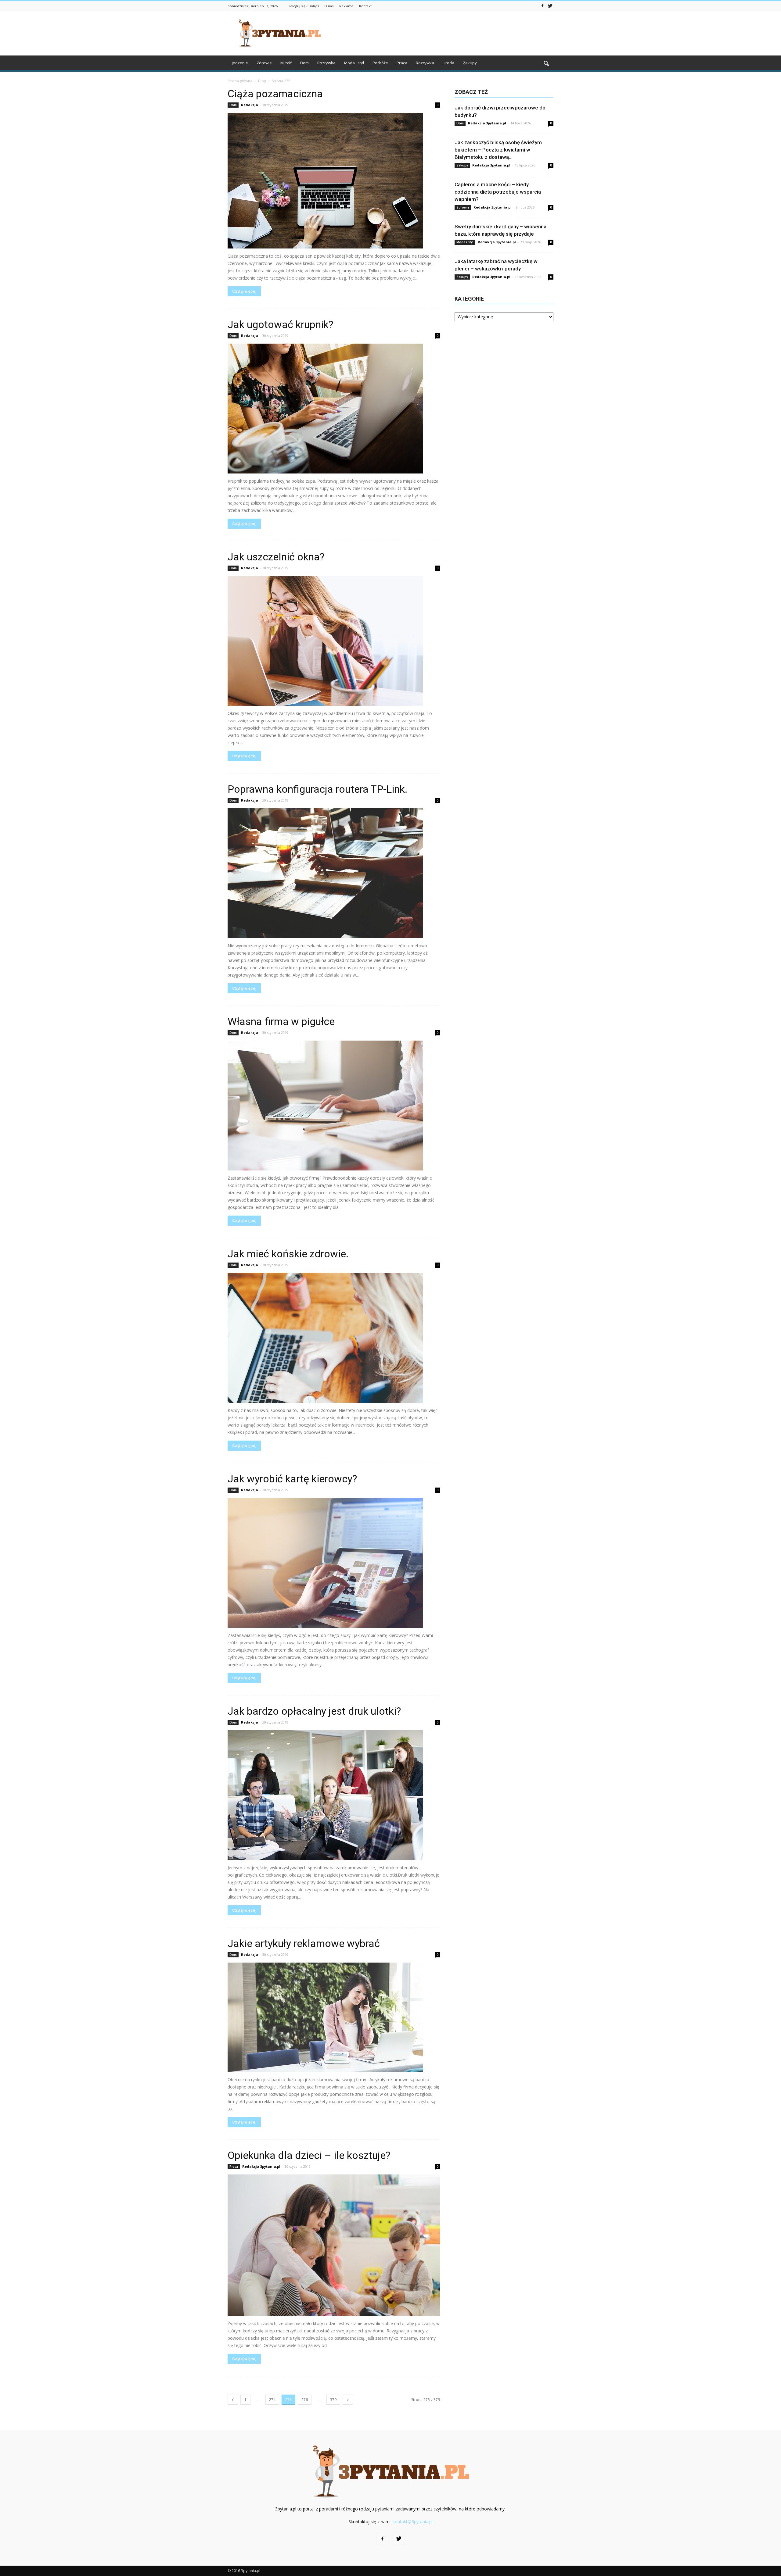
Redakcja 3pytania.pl (261, 2166)
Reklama (346, 6)
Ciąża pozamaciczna (275, 94)
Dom (304, 63)
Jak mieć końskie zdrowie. (288, 1254)
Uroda (448, 63)
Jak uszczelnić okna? (276, 557)
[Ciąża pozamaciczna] (334, 181)
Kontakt (365, 6)
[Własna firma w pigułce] (334, 1106)
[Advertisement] (442, 33)
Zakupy (470, 63)
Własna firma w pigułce (281, 1021)
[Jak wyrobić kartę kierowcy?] (334, 1563)
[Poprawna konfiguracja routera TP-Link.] (334, 873)
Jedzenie (240, 63)
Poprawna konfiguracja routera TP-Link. (318, 789)
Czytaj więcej (244, 291)
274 (272, 2400)
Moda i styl (354, 63)
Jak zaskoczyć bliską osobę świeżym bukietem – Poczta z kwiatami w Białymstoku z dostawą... (498, 150)
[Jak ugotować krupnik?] (334, 409)
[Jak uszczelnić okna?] (334, 641)
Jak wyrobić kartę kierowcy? (292, 1479)
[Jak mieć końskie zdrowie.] (334, 1338)
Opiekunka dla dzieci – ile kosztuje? (309, 2155)
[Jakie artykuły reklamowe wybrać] (334, 2017)
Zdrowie (264, 63)
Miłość (286, 63)
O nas (329, 6)
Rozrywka (326, 63)
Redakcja (250, 105)
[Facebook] (542, 5)
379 (333, 2400)
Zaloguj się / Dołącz (304, 6)
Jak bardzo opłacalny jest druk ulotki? (314, 1711)
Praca (402, 63)
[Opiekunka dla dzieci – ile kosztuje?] (334, 2245)
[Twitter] (550, 5)
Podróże (380, 63)
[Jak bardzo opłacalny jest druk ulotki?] (334, 1795)
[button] (546, 64)
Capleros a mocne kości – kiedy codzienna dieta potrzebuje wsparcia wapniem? (498, 192)
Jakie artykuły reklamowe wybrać (304, 1943)
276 (305, 2400)
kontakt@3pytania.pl (413, 2522)
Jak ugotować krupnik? (280, 324)
